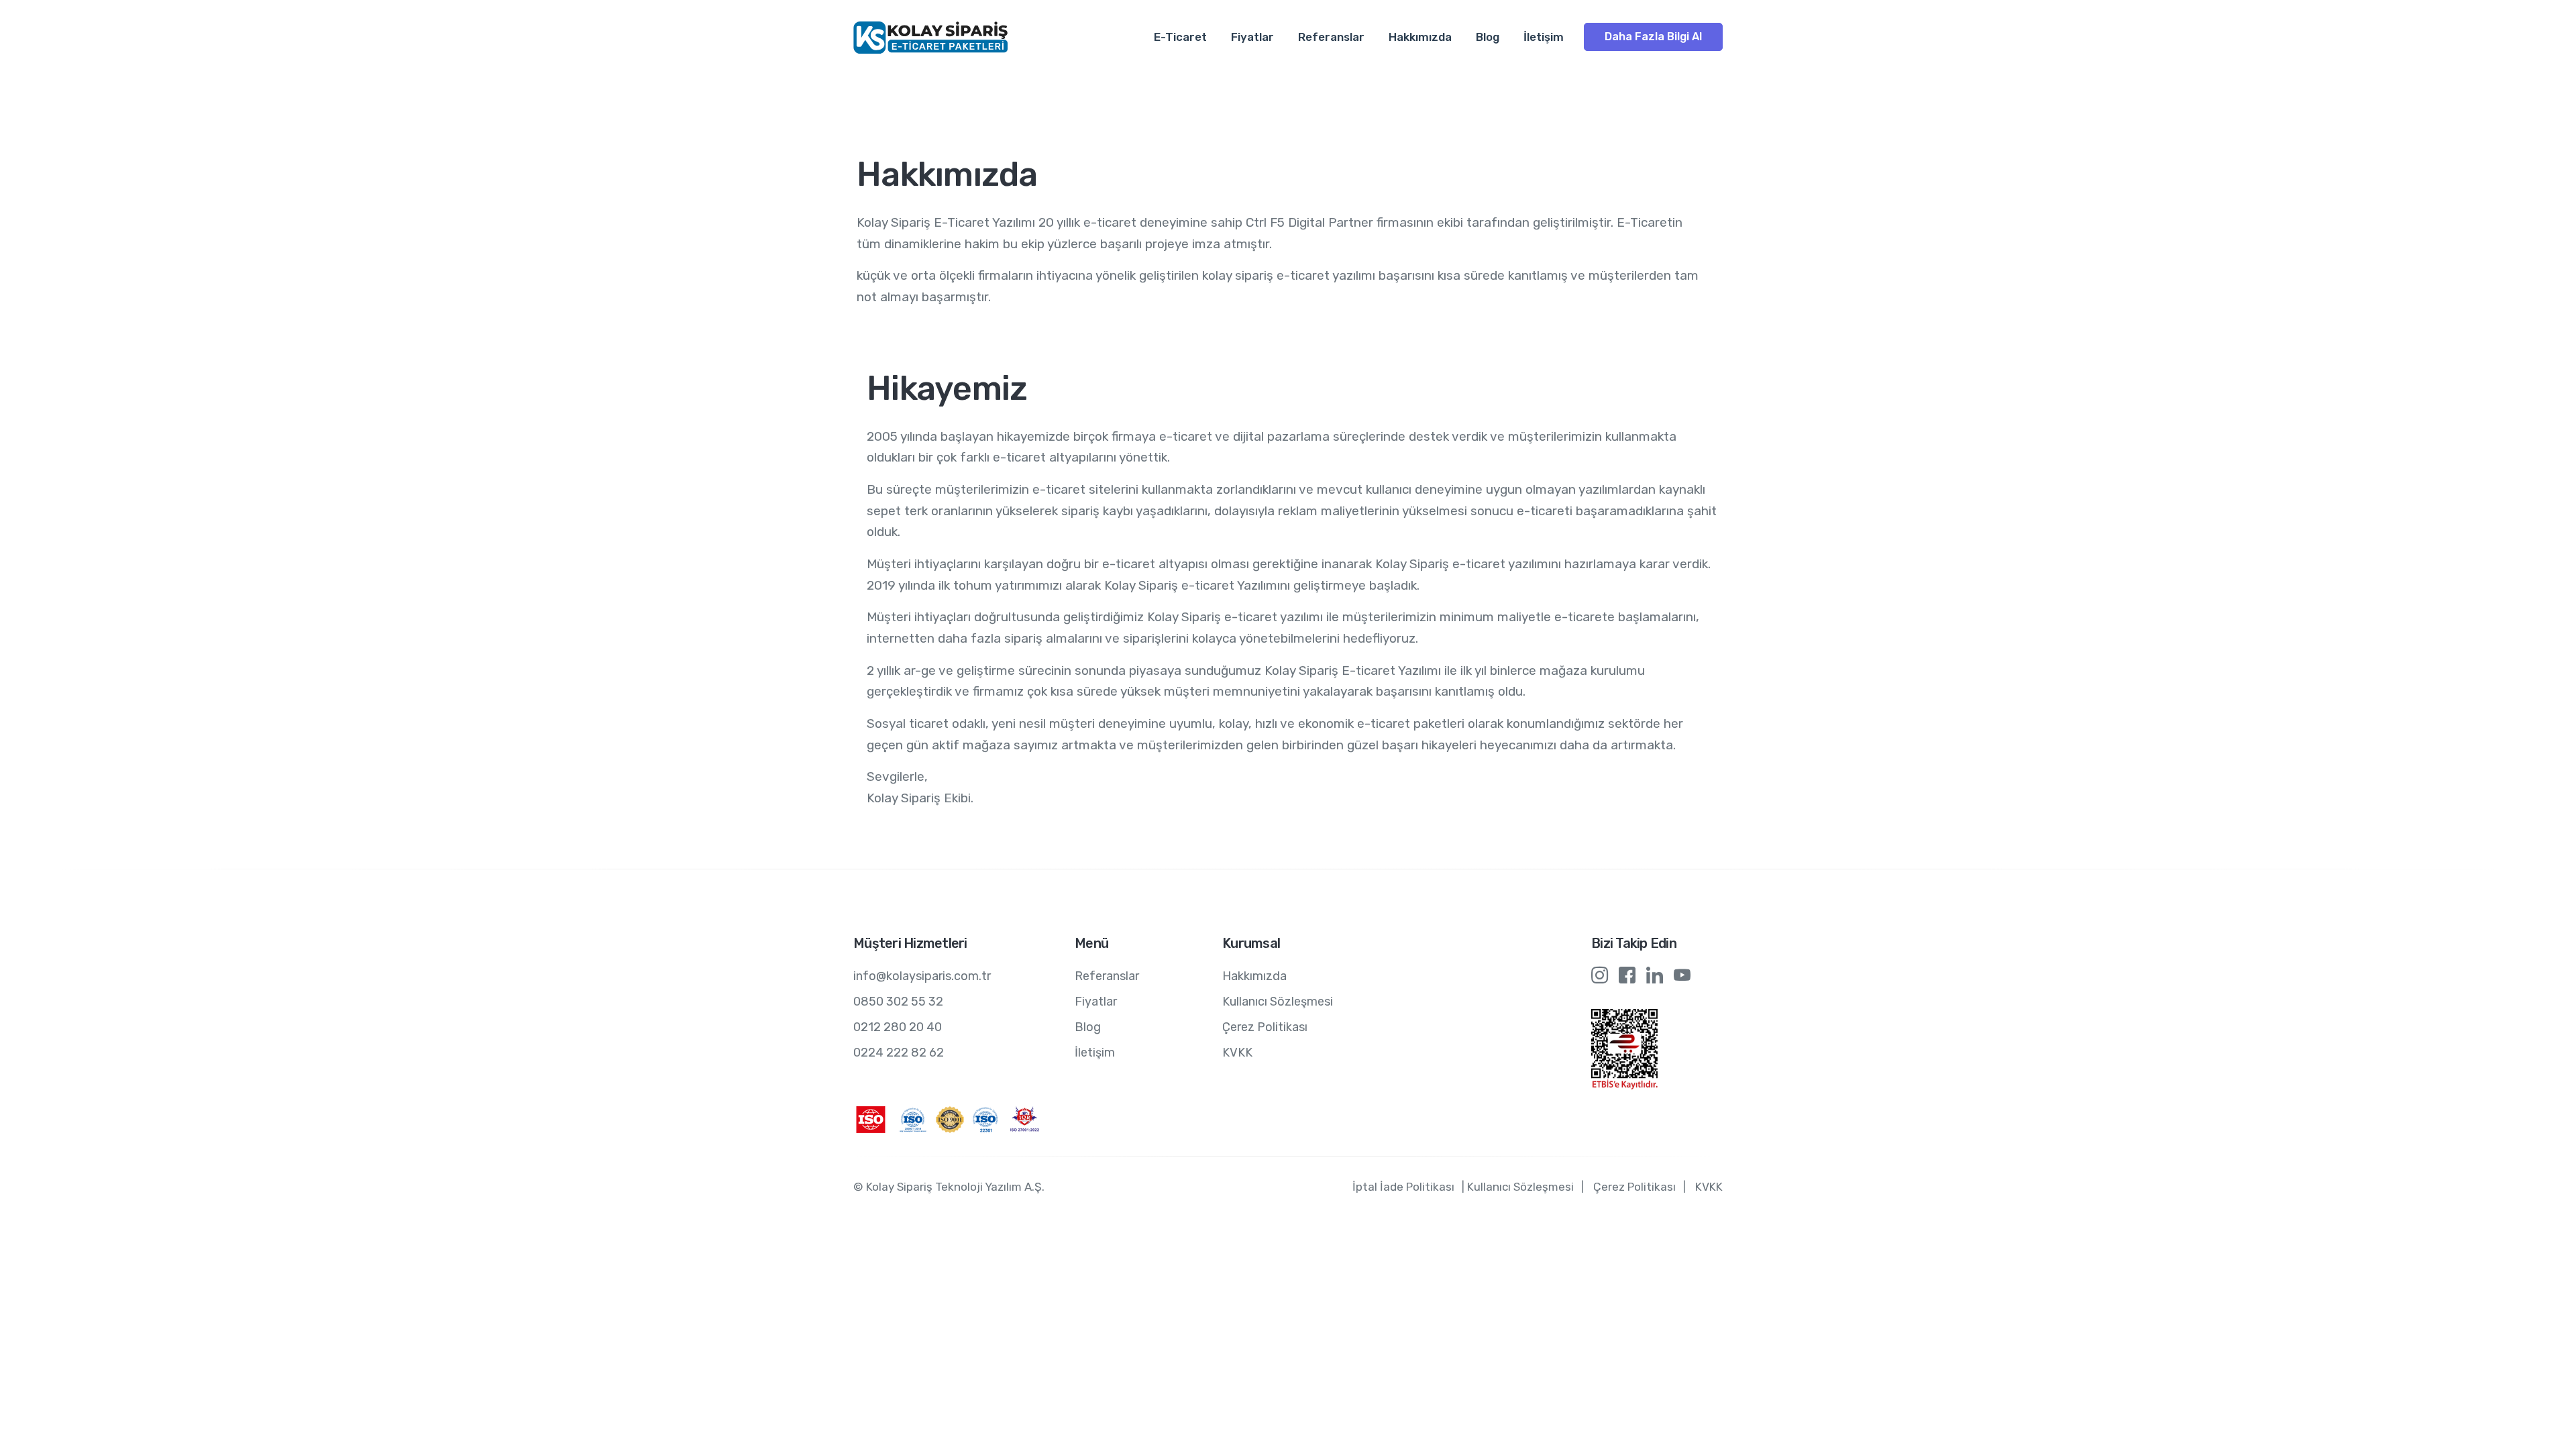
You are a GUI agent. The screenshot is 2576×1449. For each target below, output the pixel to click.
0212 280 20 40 (898, 1027)
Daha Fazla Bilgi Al (1653, 37)
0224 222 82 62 (899, 1053)
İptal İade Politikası (1403, 1187)
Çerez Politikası (1265, 1027)
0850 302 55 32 (898, 1002)
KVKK (1237, 1053)
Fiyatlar (1252, 37)
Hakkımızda (1420, 37)
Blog (1488, 37)
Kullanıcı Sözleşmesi (1278, 1002)
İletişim (1544, 37)
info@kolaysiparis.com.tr (922, 976)
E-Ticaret (1180, 37)
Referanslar (1331, 37)
